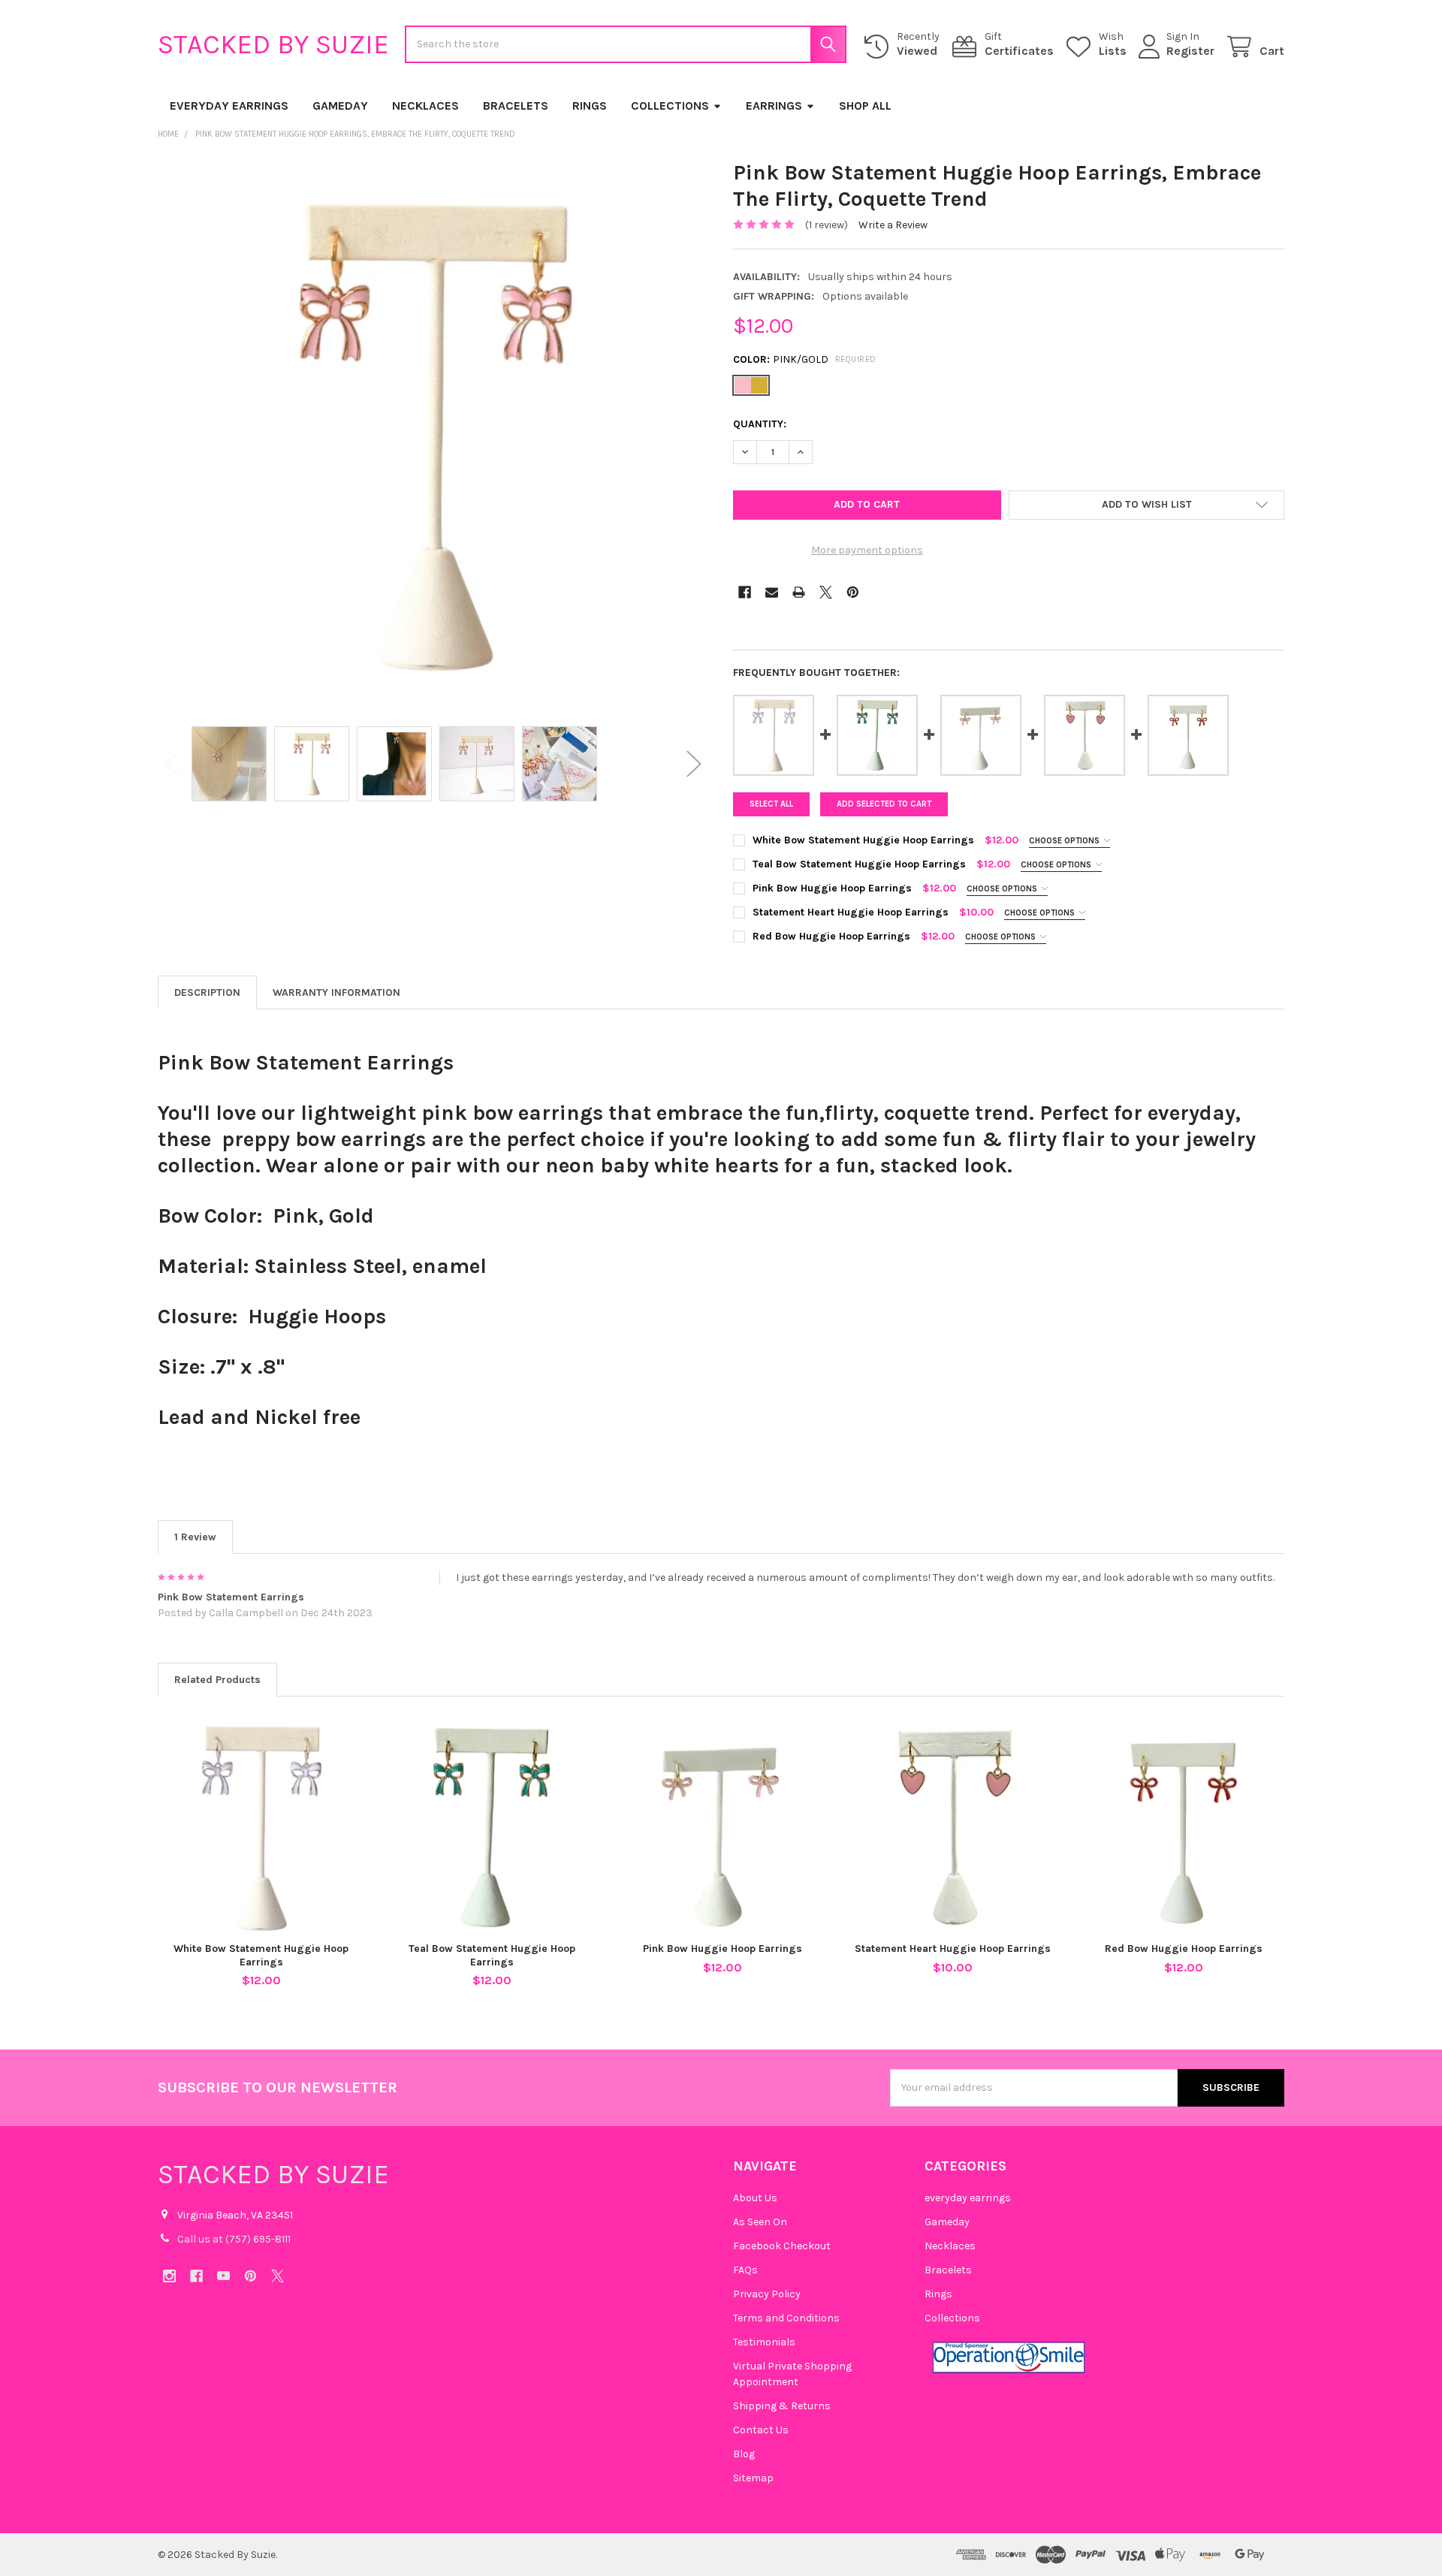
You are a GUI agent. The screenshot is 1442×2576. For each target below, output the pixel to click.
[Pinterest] (853, 592)
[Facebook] (745, 592)
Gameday (340, 106)
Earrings (774, 106)
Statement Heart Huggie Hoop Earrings (953, 1949)
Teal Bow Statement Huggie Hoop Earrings (492, 1955)
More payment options (867, 550)
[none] (433, 435)
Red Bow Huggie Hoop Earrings (1184, 1949)
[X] (826, 592)
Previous (173, 764)
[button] (1146, 505)
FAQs (745, 2270)
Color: (805, 359)
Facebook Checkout (782, 2246)
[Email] (772, 592)
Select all (771, 804)
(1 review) (827, 225)
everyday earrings (229, 106)
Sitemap (753, 2478)
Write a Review (893, 225)
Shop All (865, 106)
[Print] (799, 592)
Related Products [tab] (217, 1680)
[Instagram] (169, 2276)
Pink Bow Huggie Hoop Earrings (723, 1949)
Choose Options (1065, 841)
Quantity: (760, 424)
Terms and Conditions (786, 2318)
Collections (670, 106)
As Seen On (760, 2222)
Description (207, 992)
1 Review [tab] (195, 1537)
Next (694, 764)
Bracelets (516, 106)
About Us (755, 2198)
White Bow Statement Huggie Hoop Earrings (261, 1955)
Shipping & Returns (782, 2406)
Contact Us (761, 2430)
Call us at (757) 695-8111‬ (234, 2239)
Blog (744, 2454)
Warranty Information (336, 992)
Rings (590, 106)
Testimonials (764, 2342)
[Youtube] (223, 2276)
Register (1190, 51)
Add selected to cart (884, 804)
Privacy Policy (767, 2294)
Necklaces (425, 106)
